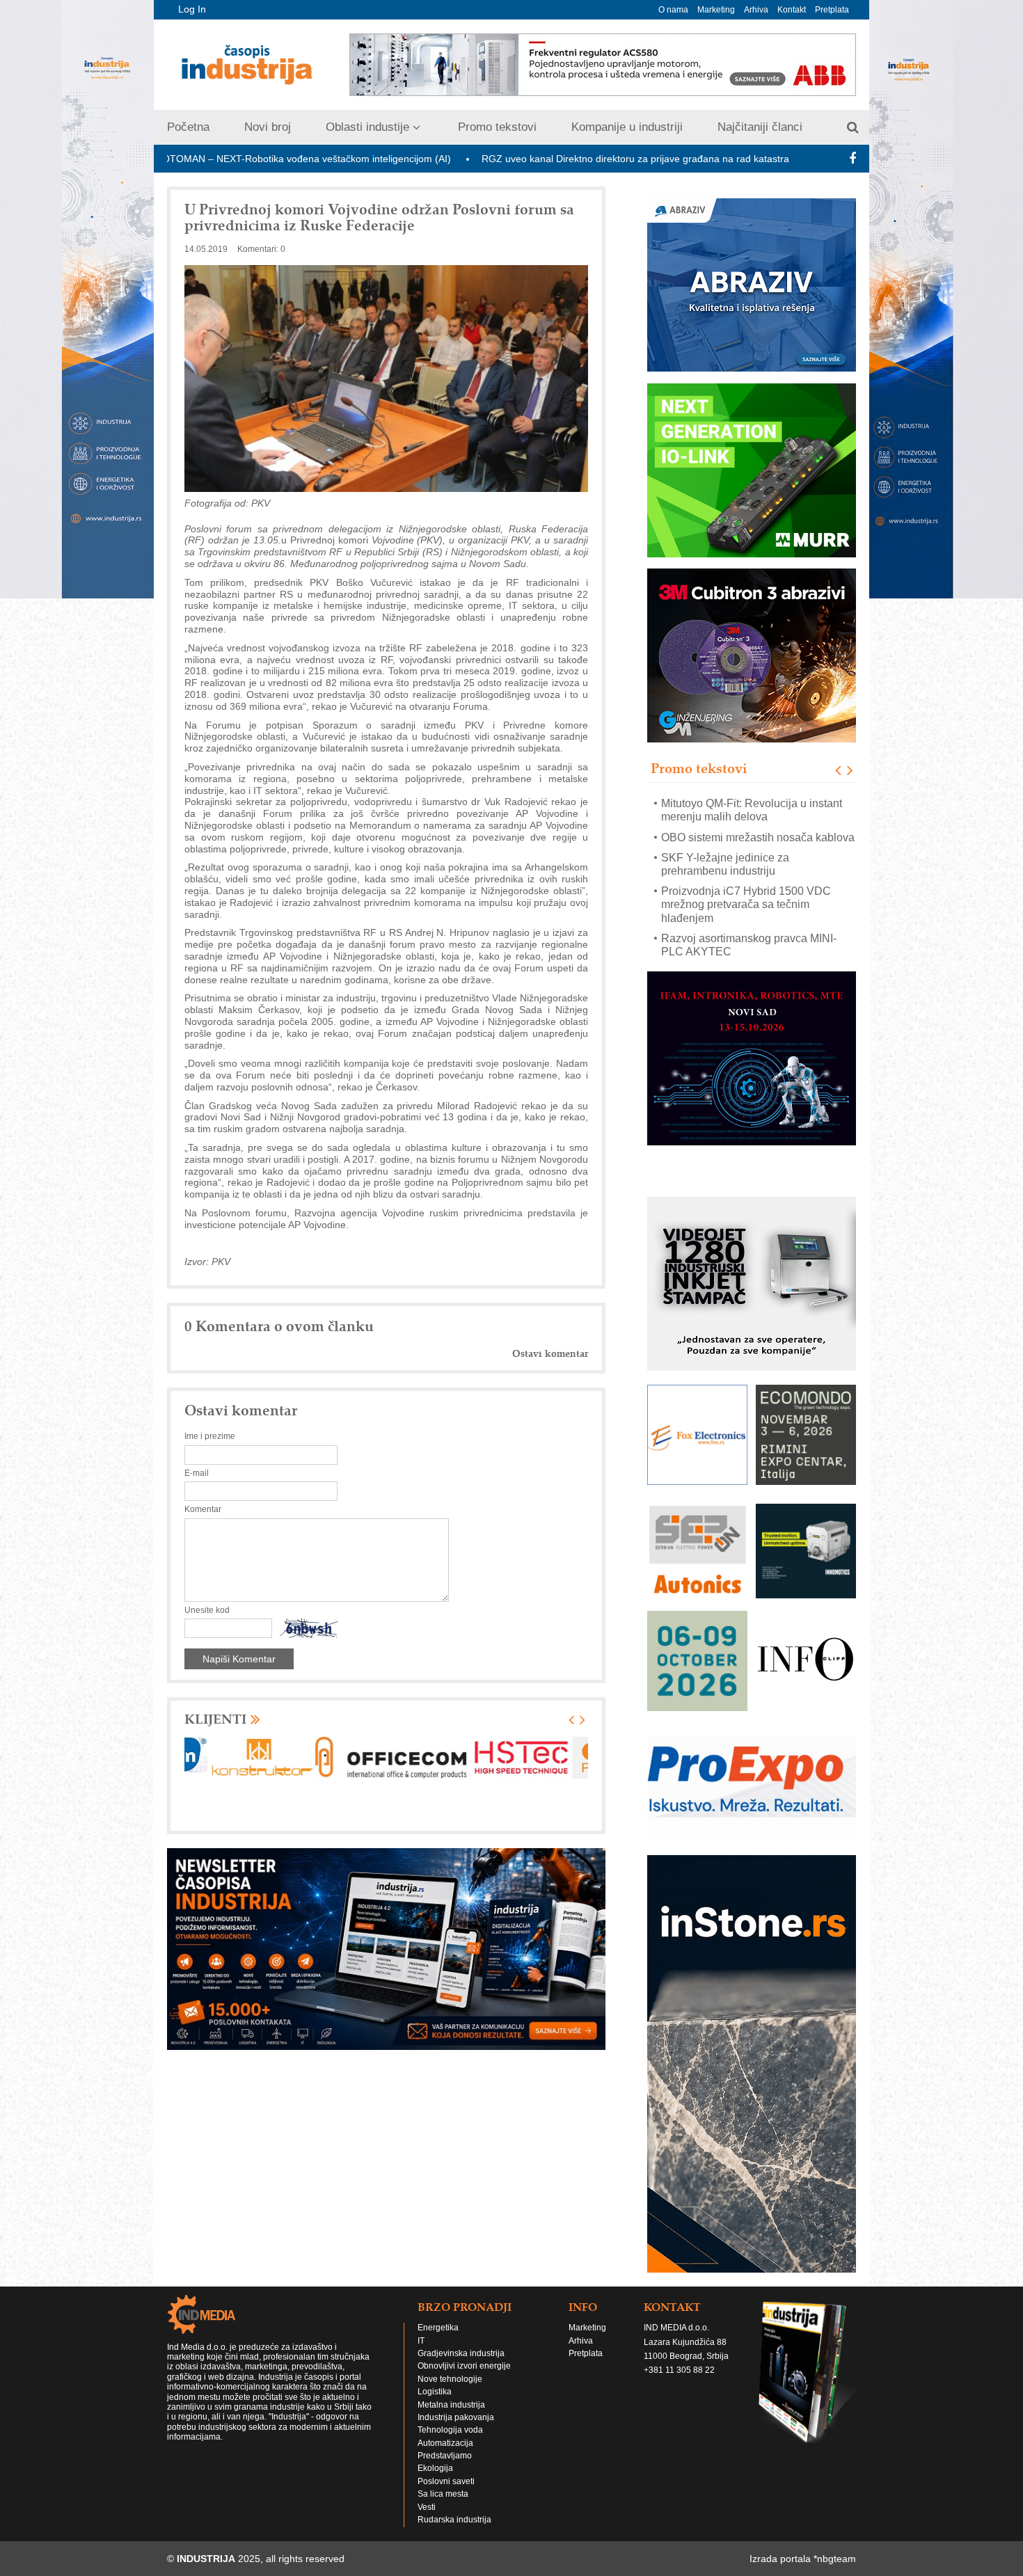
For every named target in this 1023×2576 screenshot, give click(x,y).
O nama (673, 10)
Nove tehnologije (450, 2379)
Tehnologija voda (450, 2430)
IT (421, 2341)
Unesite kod (207, 1610)
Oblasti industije (367, 127)
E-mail (197, 1473)
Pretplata (832, 10)
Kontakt (792, 10)
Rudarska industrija (454, 2520)
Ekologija (435, 2468)
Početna (188, 127)
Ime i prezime (210, 1436)
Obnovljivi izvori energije (464, 2366)
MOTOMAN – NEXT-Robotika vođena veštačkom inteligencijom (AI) (183, 159)
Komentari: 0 (261, 249)
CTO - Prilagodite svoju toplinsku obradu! (743, 951)
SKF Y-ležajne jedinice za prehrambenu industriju (725, 836)
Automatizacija (445, 2443)
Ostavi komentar (550, 1354)
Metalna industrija (451, 2405)
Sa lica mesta (443, 2494)
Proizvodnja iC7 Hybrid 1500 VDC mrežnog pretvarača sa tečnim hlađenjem (746, 876)
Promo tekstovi (497, 127)
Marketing (716, 10)
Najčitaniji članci (760, 127)
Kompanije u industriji (627, 127)
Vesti (427, 2507)
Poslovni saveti (446, 2481)
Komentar (203, 1509)
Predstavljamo (445, 2456)
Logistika (435, 2392)
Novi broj (268, 127)
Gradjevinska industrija (461, 2353)
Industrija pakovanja (456, 2417)
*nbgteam (835, 2559)
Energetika (438, 2328)
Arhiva (756, 10)
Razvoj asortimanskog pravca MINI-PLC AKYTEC (749, 917)
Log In (192, 9)
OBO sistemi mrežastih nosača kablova (758, 809)
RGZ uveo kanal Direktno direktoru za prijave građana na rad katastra (516, 159)
